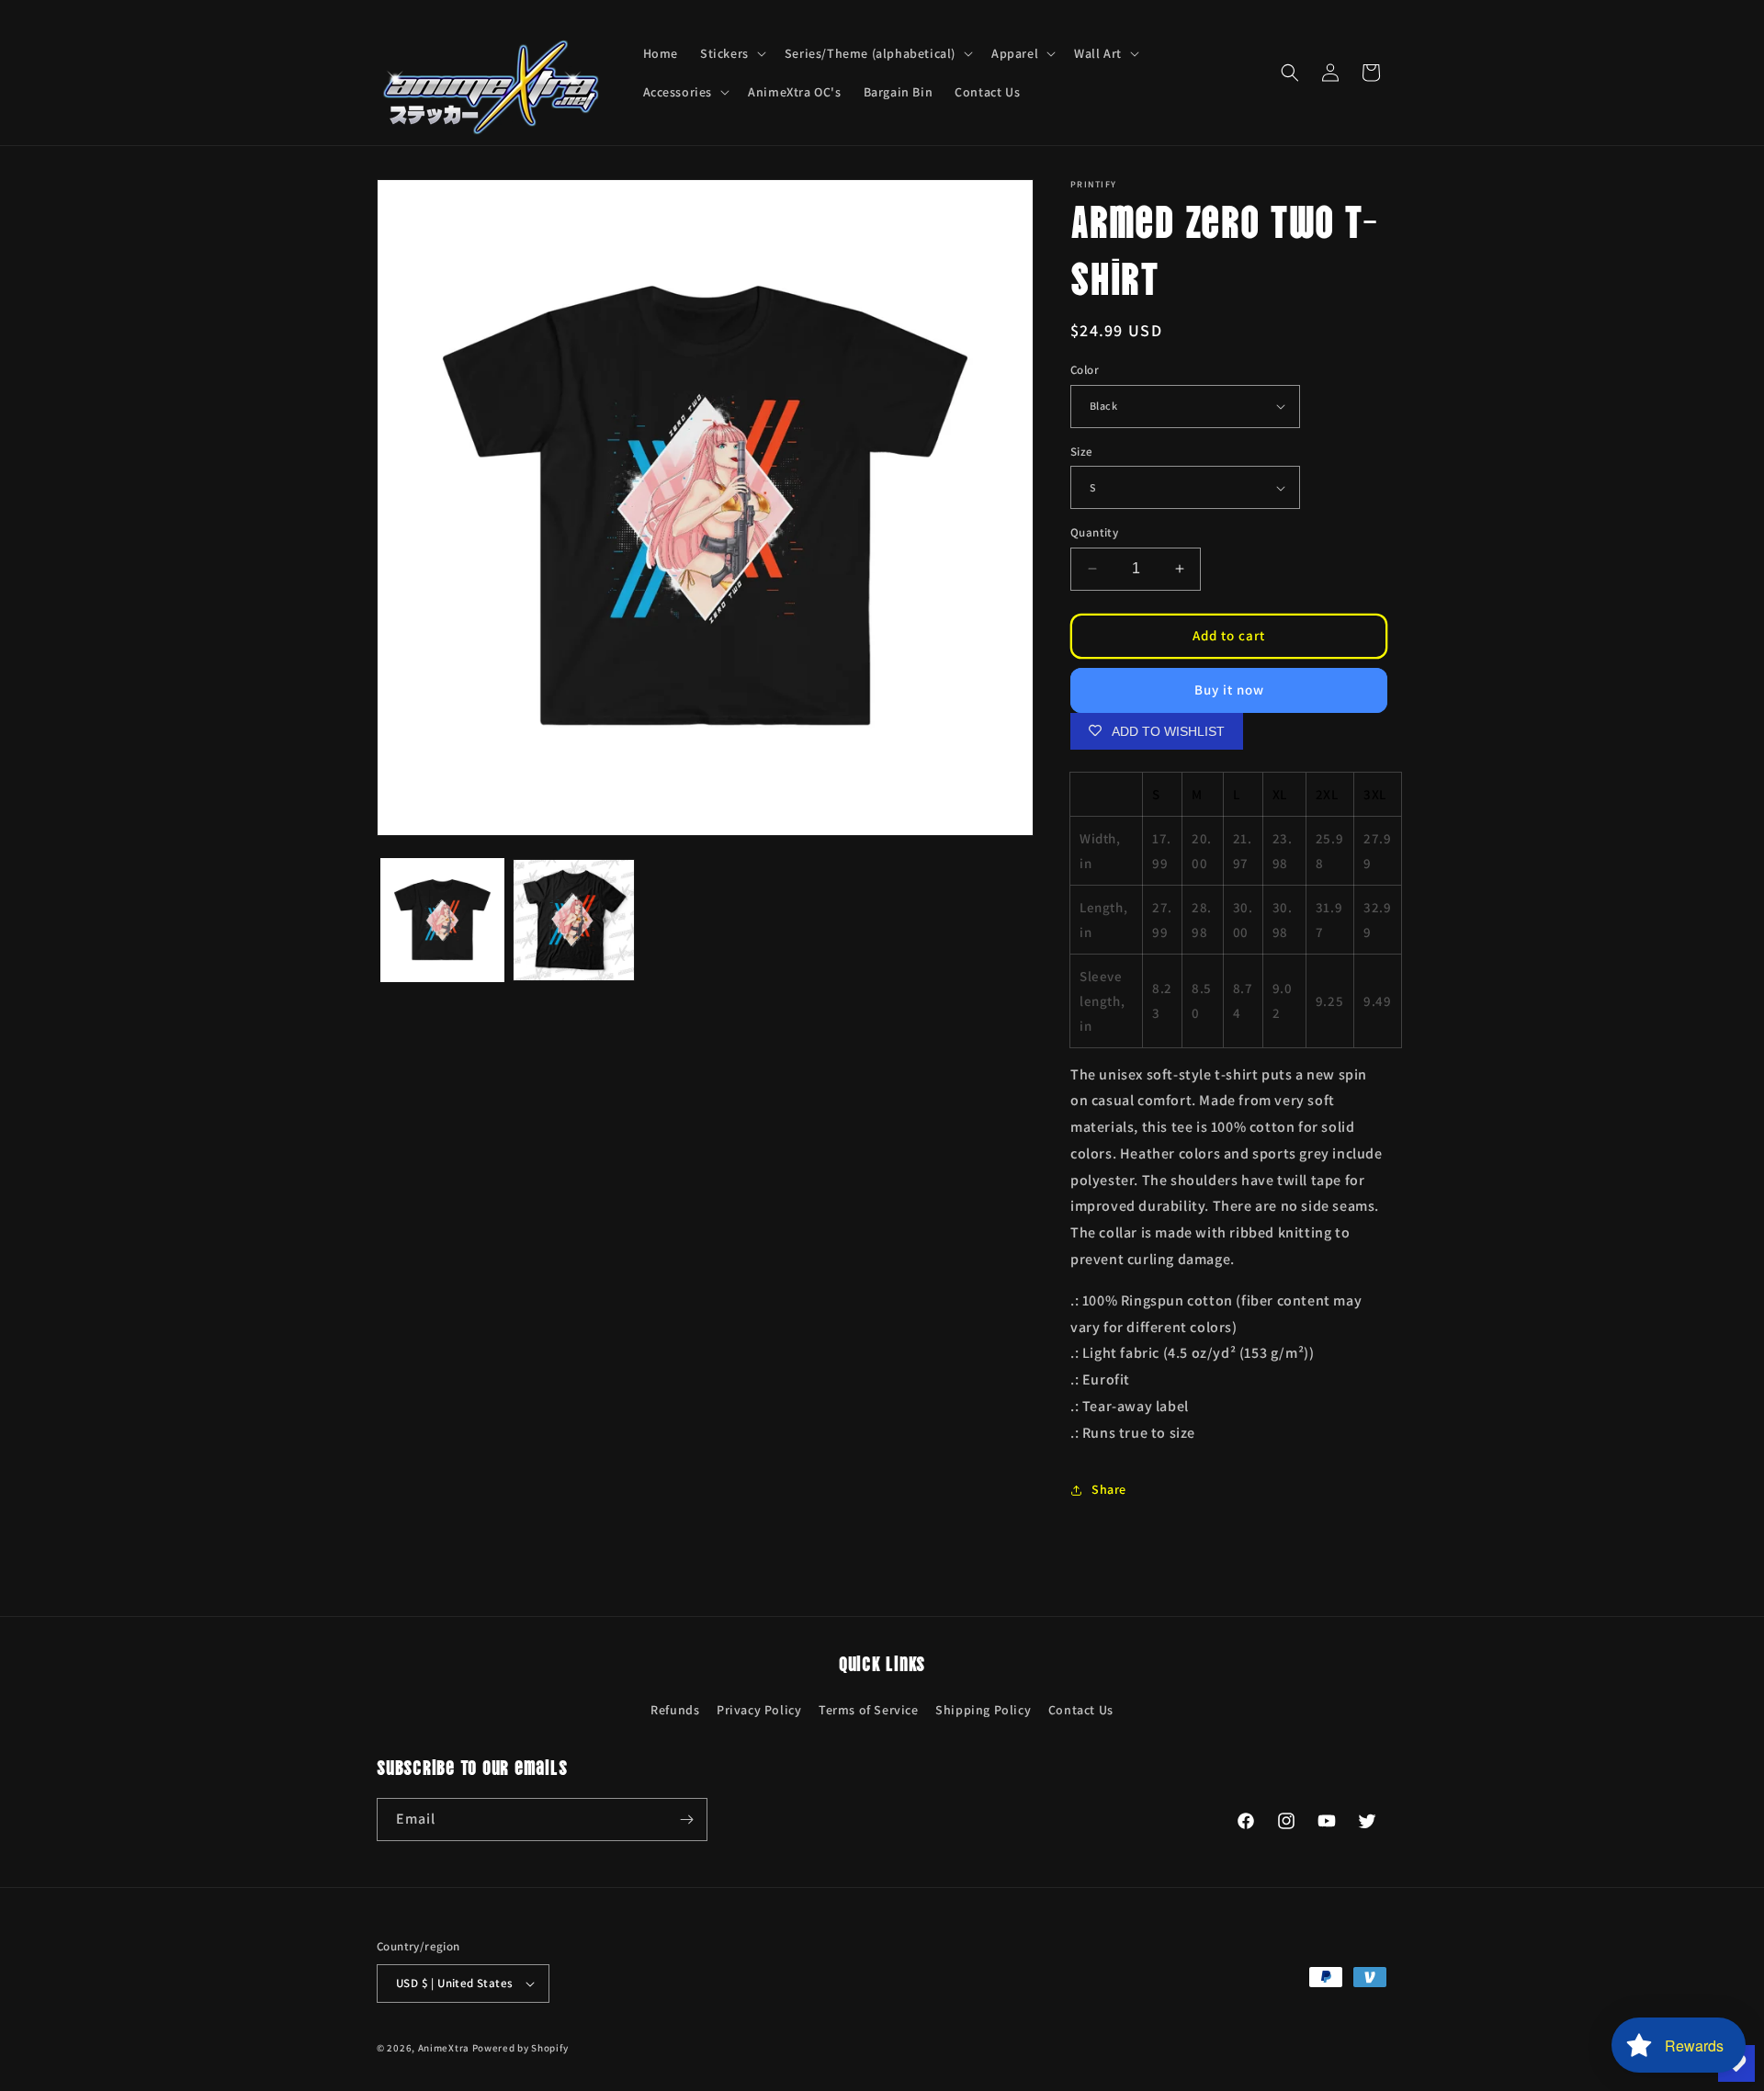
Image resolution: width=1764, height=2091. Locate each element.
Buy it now (1229, 689)
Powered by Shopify (520, 2048)
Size (1082, 452)
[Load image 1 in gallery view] (442, 920)
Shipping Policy (983, 1710)
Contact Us (1081, 1710)
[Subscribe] (686, 1820)
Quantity (1094, 532)
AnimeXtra (444, 2048)
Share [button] (1109, 1489)
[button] (731, 53)
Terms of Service (869, 1710)
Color (1085, 370)
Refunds (675, 1710)
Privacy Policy (759, 1710)
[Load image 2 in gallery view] (574, 920)
